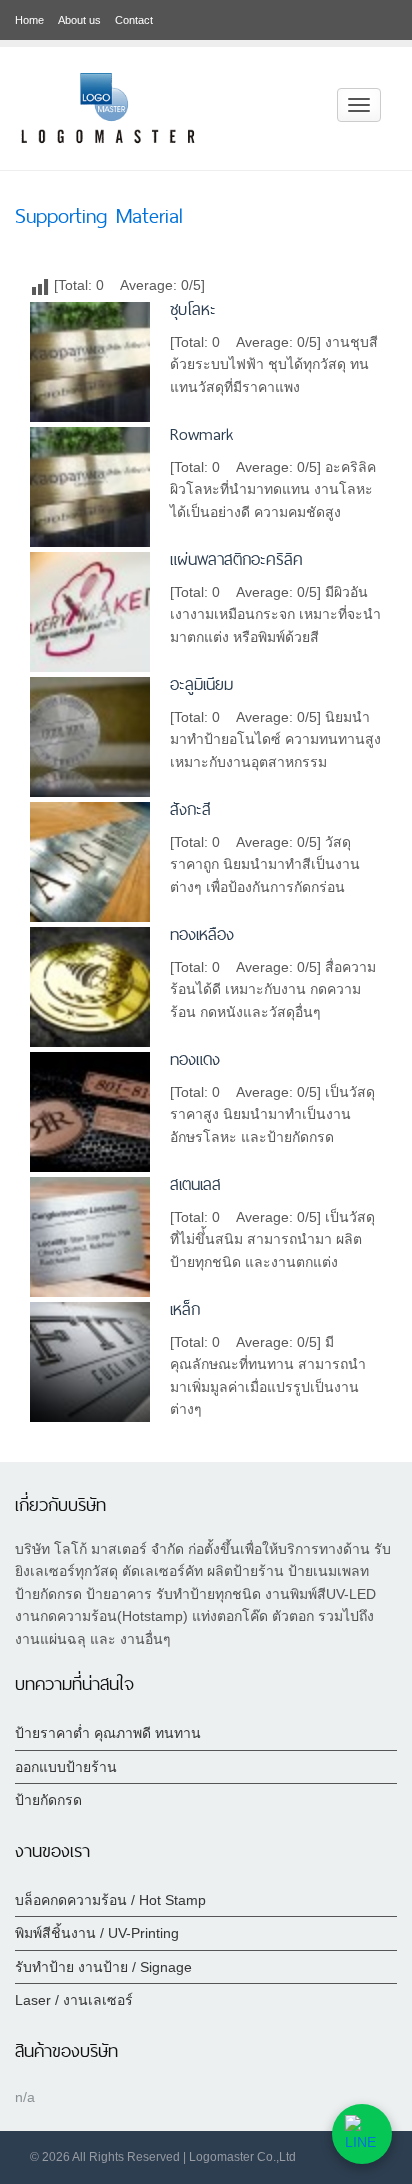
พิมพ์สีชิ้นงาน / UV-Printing (97, 1933)
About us (79, 20)
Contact (134, 20)
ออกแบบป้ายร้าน (66, 1767)
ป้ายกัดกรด (48, 1800)
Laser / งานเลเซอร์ (74, 2000)
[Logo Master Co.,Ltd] (107, 107)
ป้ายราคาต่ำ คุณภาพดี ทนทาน (108, 1733)
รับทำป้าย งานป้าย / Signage (103, 1967)
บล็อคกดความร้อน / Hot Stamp (110, 1900)
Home (29, 20)
